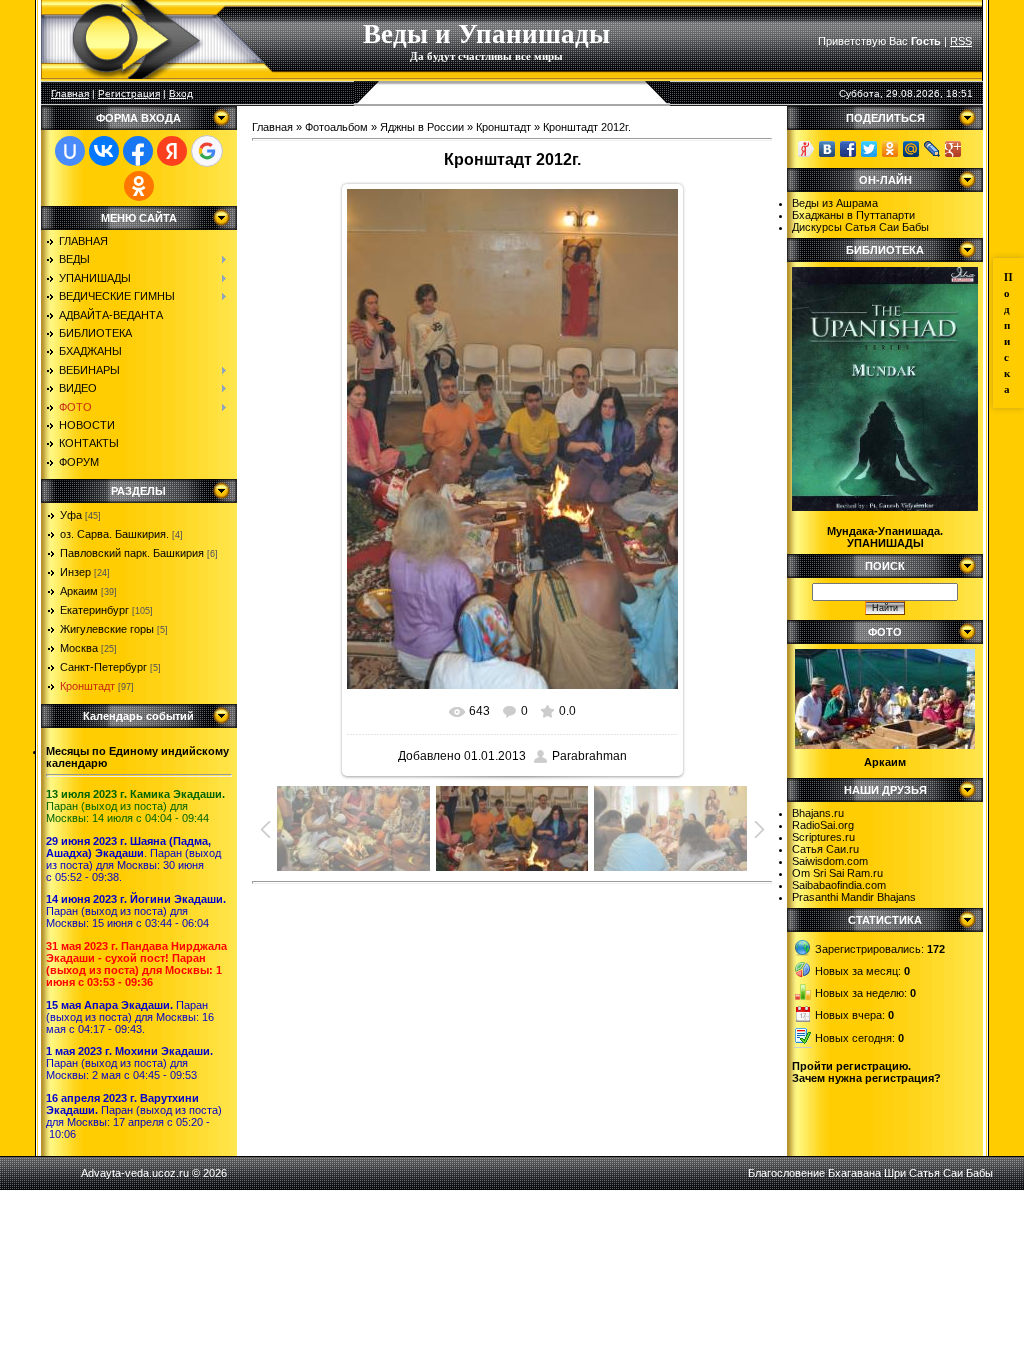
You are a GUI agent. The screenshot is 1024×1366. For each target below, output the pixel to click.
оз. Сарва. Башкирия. (114, 534)
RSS (961, 41)
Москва (79, 648)
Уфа (71, 515)
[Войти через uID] (70, 151)
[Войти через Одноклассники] (139, 186)
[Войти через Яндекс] (172, 151)
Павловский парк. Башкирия (132, 553)
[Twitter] (869, 149)
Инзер (75, 572)
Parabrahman (589, 756)
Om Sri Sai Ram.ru (837, 873)
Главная (70, 93)
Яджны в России (422, 127)
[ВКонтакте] (827, 149)
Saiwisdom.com (830, 861)
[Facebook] (848, 149)
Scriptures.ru (823, 837)
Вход (181, 93)
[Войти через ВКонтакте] (104, 151)
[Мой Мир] (911, 149)
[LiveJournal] (932, 149)
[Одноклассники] (890, 149)
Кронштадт (87, 686)
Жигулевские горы (107, 629)
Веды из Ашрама (835, 203)
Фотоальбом (336, 127)
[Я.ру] (806, 149)
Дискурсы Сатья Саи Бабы (860, 227)
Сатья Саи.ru (825, 849)
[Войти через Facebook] (138, 151)
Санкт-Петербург (103, 667)
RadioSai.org (823, 825)
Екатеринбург (94, 610)
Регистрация (129, 93)
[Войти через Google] (207, 151)
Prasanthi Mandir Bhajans (854, 897)
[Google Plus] (953, 149)
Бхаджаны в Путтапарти (853, 215)
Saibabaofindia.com (839, 885)
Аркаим (79, 591)
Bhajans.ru (818, 813)
